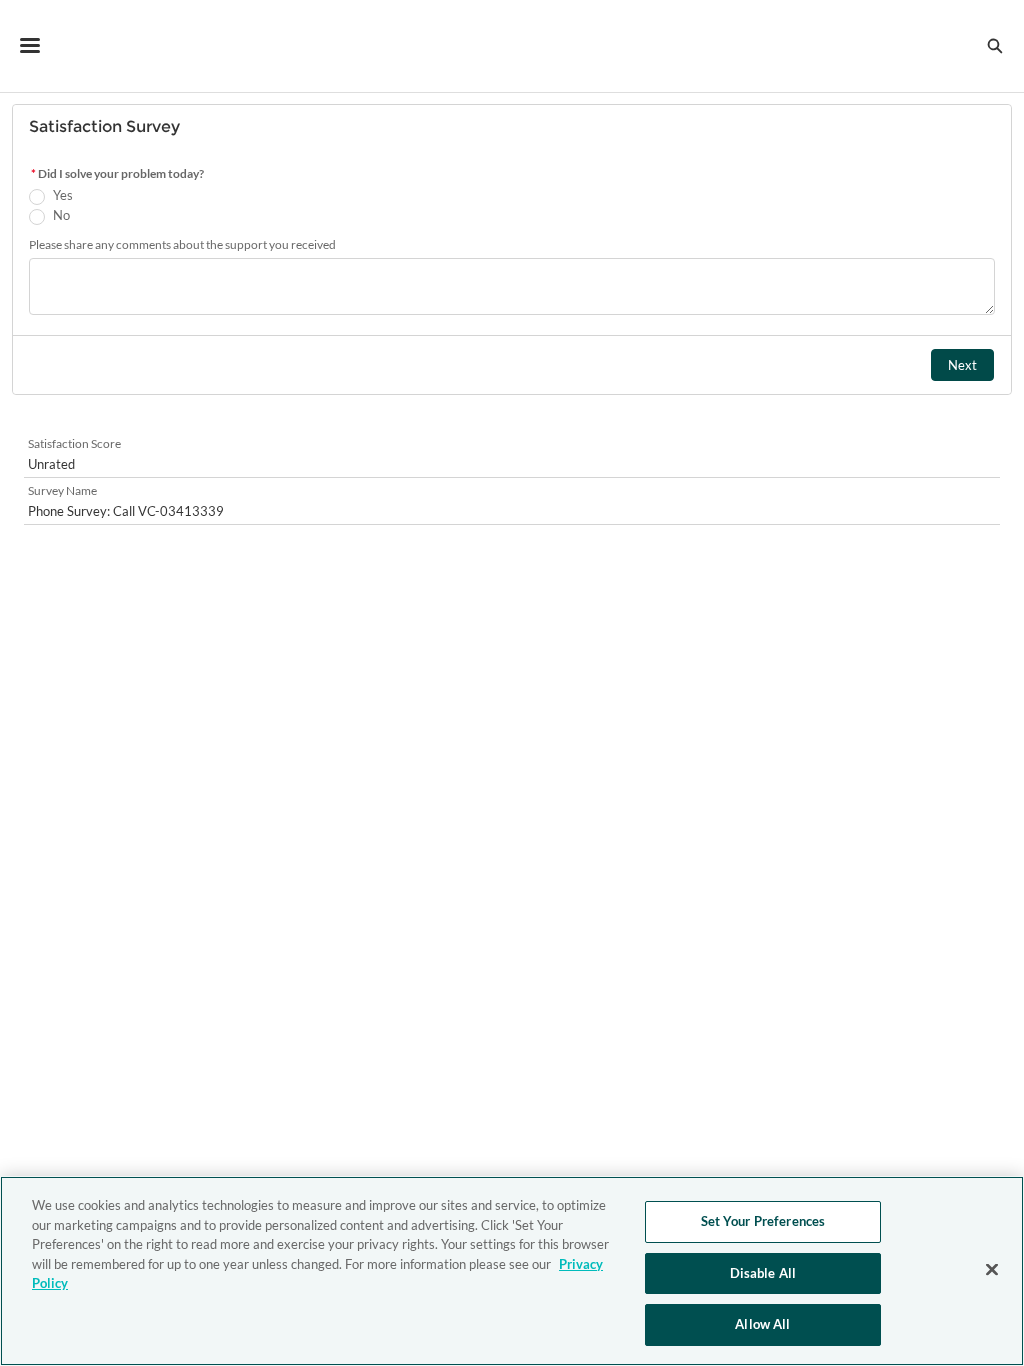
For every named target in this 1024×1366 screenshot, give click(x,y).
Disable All (763, 1273)
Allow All (762, 1324)
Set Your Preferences (763, 1221)
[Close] (992, 1270)
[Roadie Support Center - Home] (512, 46)
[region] (512, 1271)
